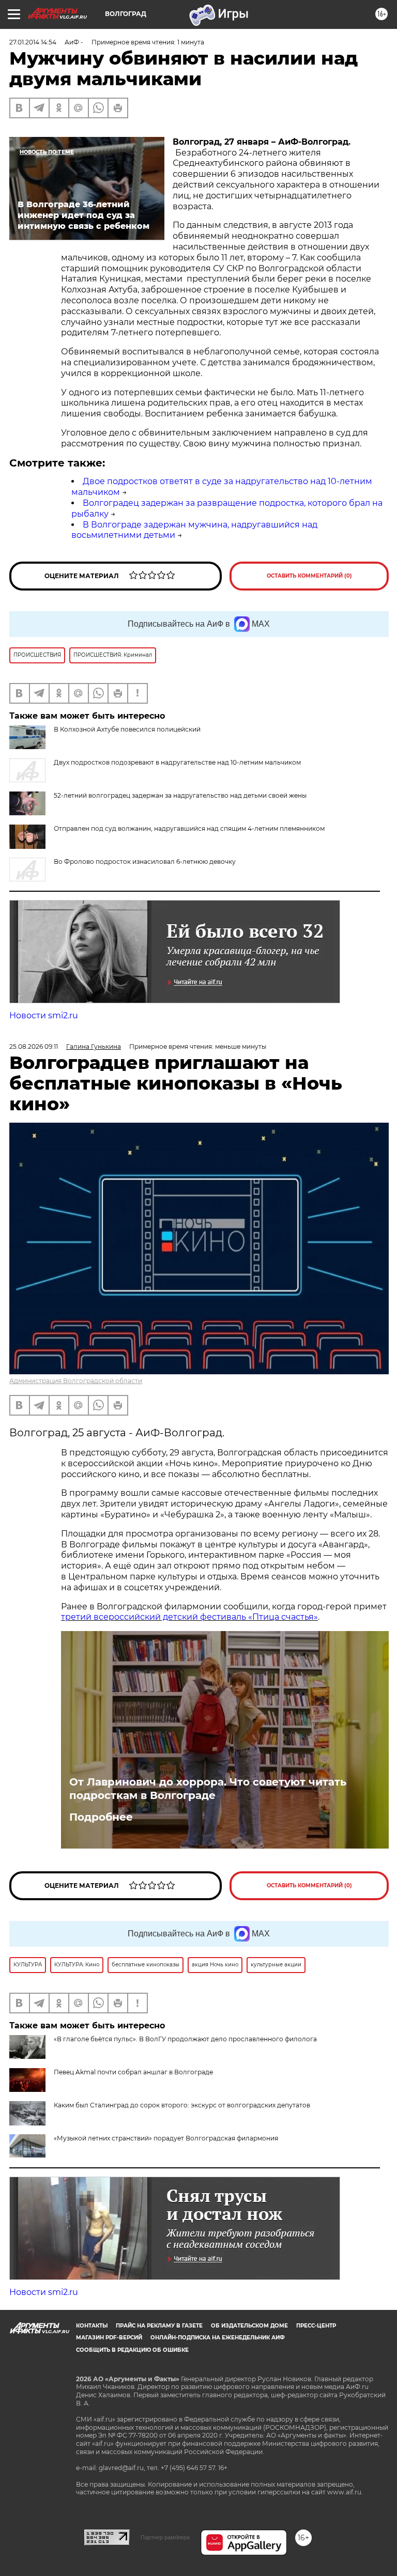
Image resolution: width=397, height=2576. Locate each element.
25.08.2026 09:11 (34, 1046)
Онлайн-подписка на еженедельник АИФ (218, 2338)
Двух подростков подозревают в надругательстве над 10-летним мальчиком (177, 762)
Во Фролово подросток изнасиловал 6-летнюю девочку (145, 862)
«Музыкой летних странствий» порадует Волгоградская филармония (166, 2138)
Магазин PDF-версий (109, 2338)
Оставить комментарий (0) (309, 576)
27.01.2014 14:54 (33, 42)
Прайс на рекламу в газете (159, 2326)
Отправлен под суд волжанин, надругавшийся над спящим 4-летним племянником (189, 828)
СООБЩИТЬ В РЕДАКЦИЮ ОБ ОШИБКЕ (132, 2350)
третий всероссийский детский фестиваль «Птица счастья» (189, 1617)
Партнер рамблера (165, 2537)
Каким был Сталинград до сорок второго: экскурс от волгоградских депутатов (182, 2105)
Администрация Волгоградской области (76, 1381)
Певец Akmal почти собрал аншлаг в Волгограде (133, 2072)
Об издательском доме (249, 2326)
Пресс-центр (316, 2326)
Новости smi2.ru (44, 1015)
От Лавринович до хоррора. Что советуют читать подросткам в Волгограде (208, 1789)
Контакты (92, 2326)
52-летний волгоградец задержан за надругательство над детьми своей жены (180, 795)
